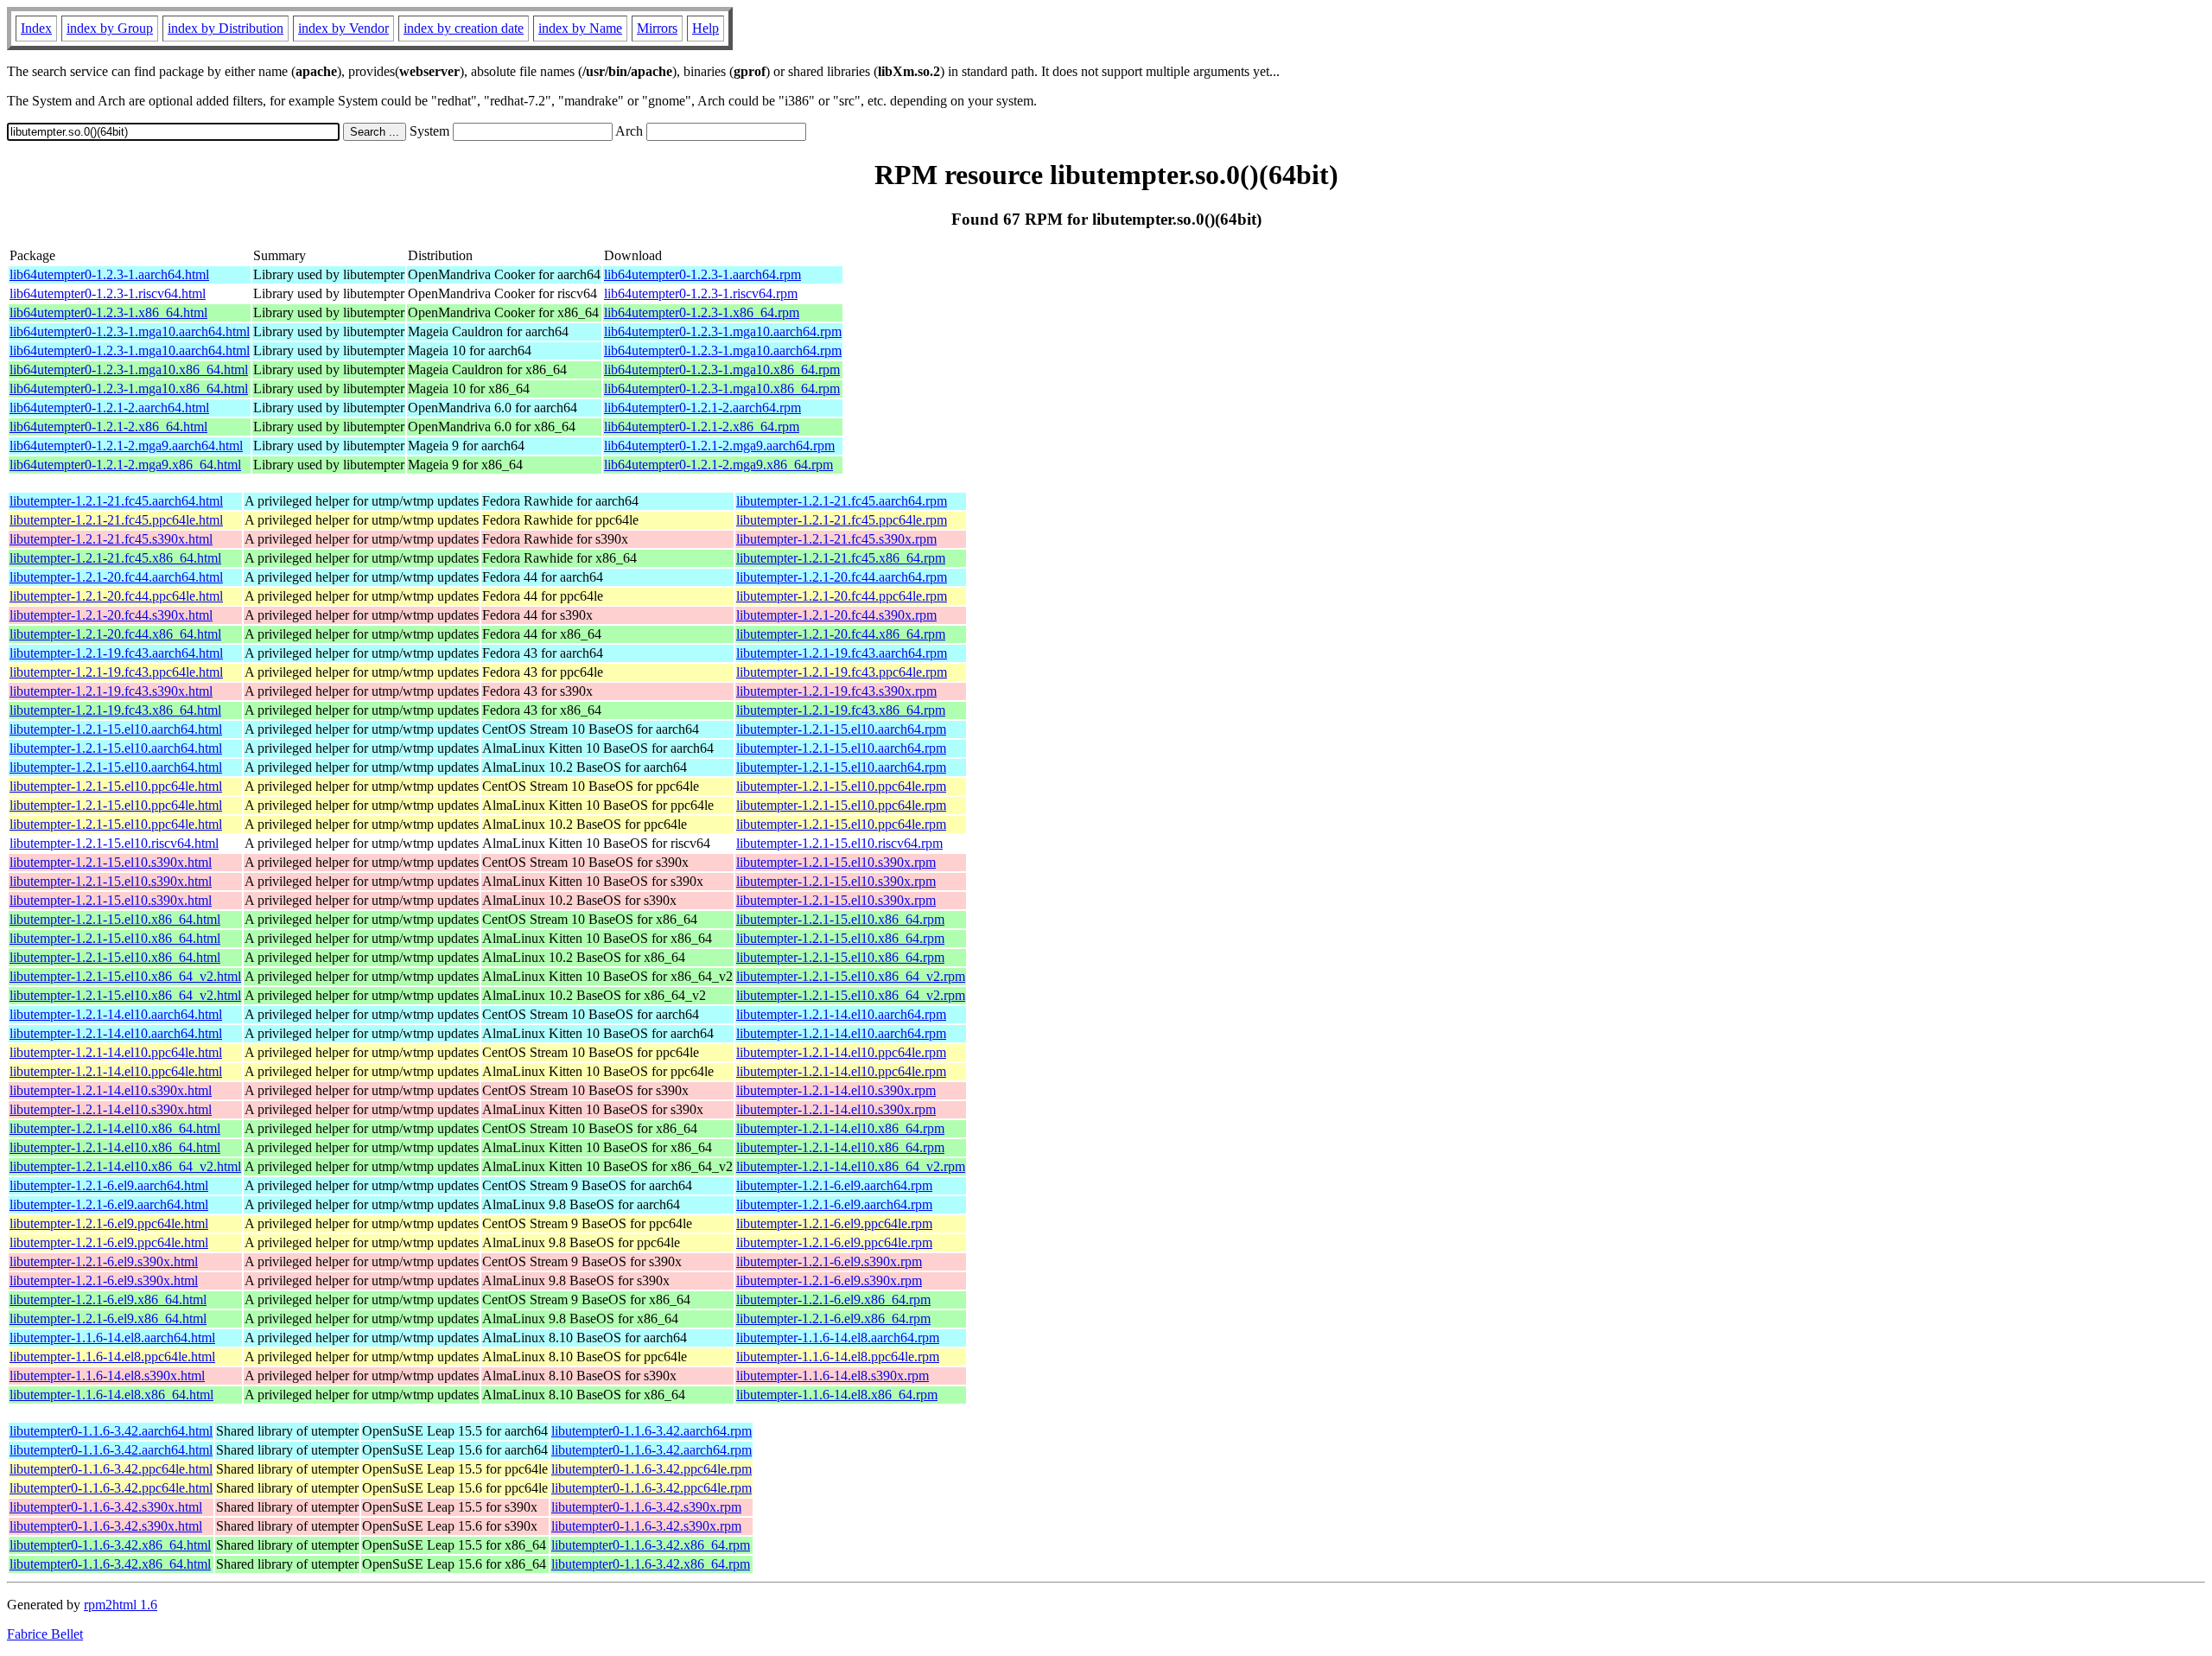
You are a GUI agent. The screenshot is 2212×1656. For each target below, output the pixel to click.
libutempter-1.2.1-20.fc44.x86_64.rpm (841, 634)
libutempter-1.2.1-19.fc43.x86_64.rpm (841, 710)
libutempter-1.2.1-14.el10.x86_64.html (115, 1128)
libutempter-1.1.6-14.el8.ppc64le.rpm (838, 1357)
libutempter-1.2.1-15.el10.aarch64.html (116, 729)
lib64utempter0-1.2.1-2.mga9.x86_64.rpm (718, 465)
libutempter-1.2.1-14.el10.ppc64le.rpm (841, 1052)
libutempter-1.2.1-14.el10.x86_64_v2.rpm (851, 1166)
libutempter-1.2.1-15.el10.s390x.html (111, 862)
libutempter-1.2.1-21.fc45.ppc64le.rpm (842, 520)
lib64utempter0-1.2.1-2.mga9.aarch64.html (126, 446)
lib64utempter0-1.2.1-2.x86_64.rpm (702, 427)
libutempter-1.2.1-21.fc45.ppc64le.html (116, 520)
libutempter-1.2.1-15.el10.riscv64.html (114, 843)
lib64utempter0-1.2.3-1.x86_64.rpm (702, 312)
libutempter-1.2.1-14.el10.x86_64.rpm (840, 1128)
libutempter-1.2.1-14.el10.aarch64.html (116, 1014)
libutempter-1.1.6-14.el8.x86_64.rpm (837, 1395)
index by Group (110, 28)
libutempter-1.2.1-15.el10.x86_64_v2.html (125, 976)
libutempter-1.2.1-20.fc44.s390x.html (111, 615)
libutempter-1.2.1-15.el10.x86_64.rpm (840, 919)
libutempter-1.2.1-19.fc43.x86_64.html (115, 710)
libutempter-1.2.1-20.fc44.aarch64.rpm (842, 577)
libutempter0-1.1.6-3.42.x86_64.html (110, 1545)
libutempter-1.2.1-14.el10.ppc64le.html (116, 1052)
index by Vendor (343, 28)
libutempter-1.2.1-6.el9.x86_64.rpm (833, 1299)
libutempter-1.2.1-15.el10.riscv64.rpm (839, 843)
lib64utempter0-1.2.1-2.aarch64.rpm (702, 408)
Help (706, 28)
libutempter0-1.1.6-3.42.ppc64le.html (111, 1469)
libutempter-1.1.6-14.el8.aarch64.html (112, 1338)
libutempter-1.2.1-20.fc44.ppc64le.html (116, 596)
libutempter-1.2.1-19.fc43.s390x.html (111, 691)
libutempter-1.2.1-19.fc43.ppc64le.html (116, 672)
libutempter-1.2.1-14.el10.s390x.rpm (836, 1090)
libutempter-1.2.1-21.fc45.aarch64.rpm (842, 501)
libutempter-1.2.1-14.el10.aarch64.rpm (841, 1014)
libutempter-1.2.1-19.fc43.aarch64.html (116, 653)
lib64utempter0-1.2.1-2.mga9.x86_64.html (125, 465)
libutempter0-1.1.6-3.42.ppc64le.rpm (652, 1469)
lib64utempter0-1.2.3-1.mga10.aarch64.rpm (723, 331)
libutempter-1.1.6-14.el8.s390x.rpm (833, 1376)
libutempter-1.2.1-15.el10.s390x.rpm (836, 862)
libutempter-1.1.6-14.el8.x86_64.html (111, 1395)
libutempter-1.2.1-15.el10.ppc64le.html (116, 786)
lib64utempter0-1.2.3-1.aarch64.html (109, 274)
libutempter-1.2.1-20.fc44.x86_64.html (115, 634)
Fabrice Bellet (45, 1634)
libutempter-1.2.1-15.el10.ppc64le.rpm (841, 786)
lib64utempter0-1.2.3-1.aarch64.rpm (702, 274)
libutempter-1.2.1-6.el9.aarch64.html (109, 1185)
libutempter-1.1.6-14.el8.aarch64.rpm (838, 1338)
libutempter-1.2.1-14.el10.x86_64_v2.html (125, 1166)
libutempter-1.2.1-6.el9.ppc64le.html (109, 1223)
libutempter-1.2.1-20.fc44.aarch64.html (116, 577)
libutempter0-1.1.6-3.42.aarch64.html (111, 1431)
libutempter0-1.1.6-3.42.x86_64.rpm (651, 1545)
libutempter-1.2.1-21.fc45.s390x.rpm (836, 539)
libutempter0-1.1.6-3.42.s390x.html (106, 1507)
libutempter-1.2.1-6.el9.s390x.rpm (829, 1261)
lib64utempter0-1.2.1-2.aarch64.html (109, 408)
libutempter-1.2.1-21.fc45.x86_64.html (115, 558)
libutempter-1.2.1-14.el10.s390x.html (111, 1090)
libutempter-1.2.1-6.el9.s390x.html (104, 1261)
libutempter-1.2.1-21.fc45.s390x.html (111, 539)
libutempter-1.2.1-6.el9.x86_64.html (108, 1299)
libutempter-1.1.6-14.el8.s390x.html (107, 1376)
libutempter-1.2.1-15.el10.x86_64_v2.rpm (851, 976)
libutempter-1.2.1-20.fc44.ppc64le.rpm (842, 596)
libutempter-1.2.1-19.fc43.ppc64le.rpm (842, 672)
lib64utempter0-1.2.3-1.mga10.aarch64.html (130, 331)
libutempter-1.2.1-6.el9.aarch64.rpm (834, 1185)
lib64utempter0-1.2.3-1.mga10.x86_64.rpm (722, 369)
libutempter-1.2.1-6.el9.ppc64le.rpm (834, 1223)
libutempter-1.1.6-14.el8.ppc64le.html (112, 1357)
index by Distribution (226, 28)
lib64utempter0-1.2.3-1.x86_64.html (108, 312)
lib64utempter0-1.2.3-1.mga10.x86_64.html (129, 369)
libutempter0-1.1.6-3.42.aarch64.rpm (652, 1431)
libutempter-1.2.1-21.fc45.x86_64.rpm (841, 558)
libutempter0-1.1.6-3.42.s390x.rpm (646, 1507)
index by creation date (464, 28)
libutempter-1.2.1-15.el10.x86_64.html (115, 919)
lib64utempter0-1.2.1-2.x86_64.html (108, 427)
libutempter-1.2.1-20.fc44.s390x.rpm (836, 615)
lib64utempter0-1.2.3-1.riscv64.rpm (701, 293)
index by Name (580, 28)
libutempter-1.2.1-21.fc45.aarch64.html (116, 501)
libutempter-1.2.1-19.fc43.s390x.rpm (836, 691)
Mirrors (657, 28)
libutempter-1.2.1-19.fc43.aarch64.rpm (842, 653)
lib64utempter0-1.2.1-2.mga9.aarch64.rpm (719, 446)
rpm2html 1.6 (121, 1605)
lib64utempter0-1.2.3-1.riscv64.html (108, 293)
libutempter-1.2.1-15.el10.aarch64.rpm (841, 729)
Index (36, 28)
